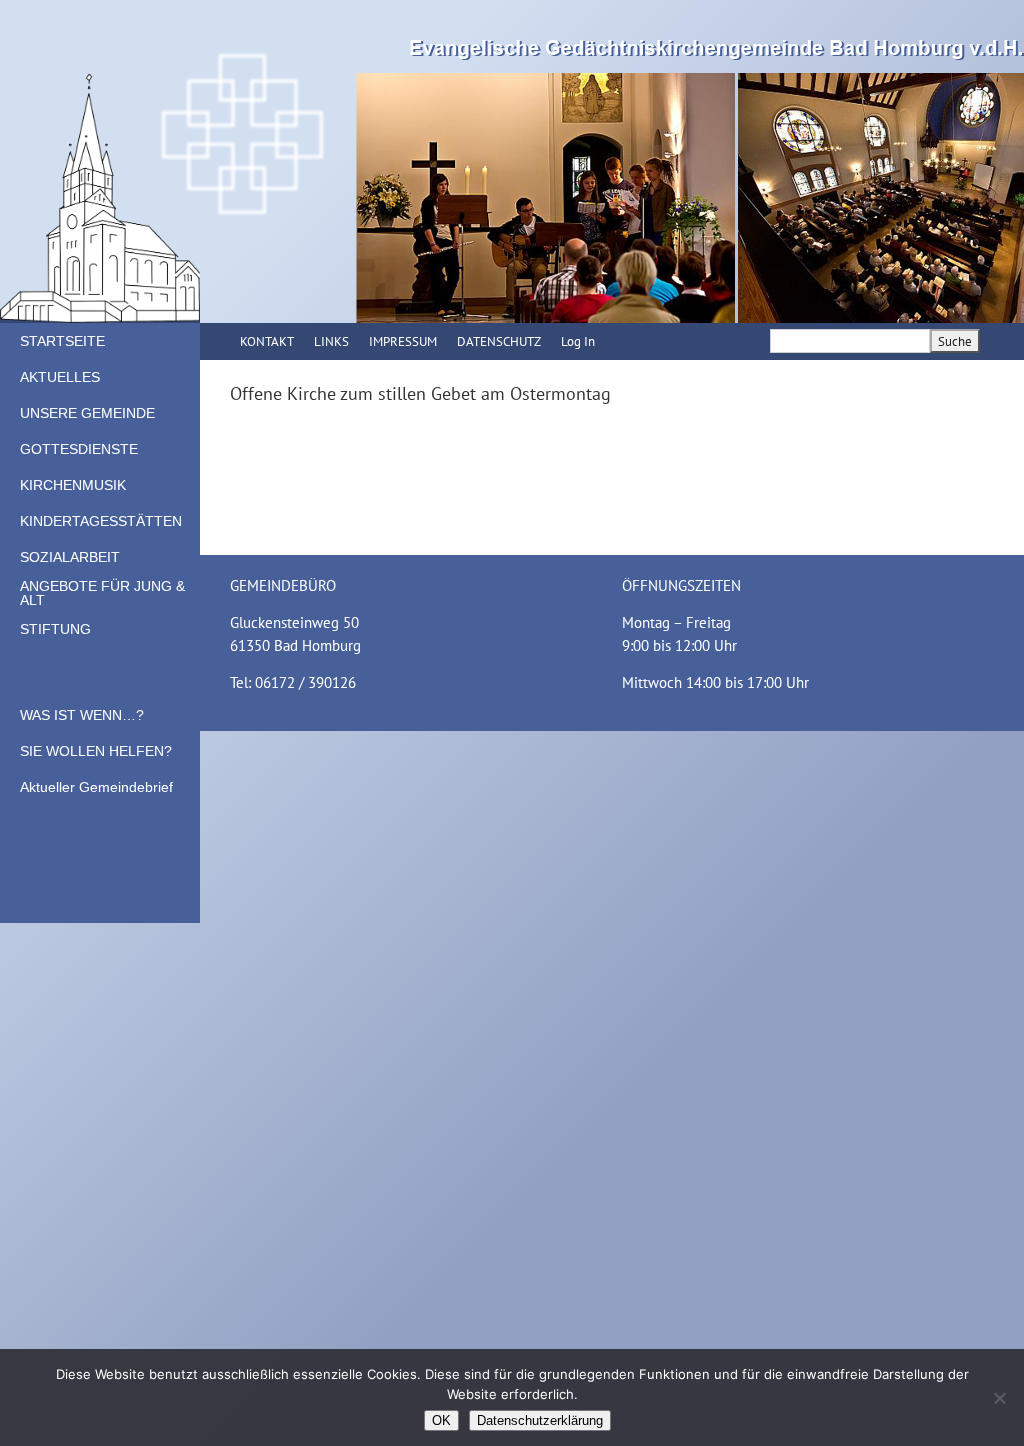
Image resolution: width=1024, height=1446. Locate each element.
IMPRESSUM (403, 341)
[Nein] (999, 1398)
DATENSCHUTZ (499, 341)
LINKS (331, 341)
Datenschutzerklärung (540, 1420)
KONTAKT (267, 341)
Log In (578, 341)
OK (441, 1420)
